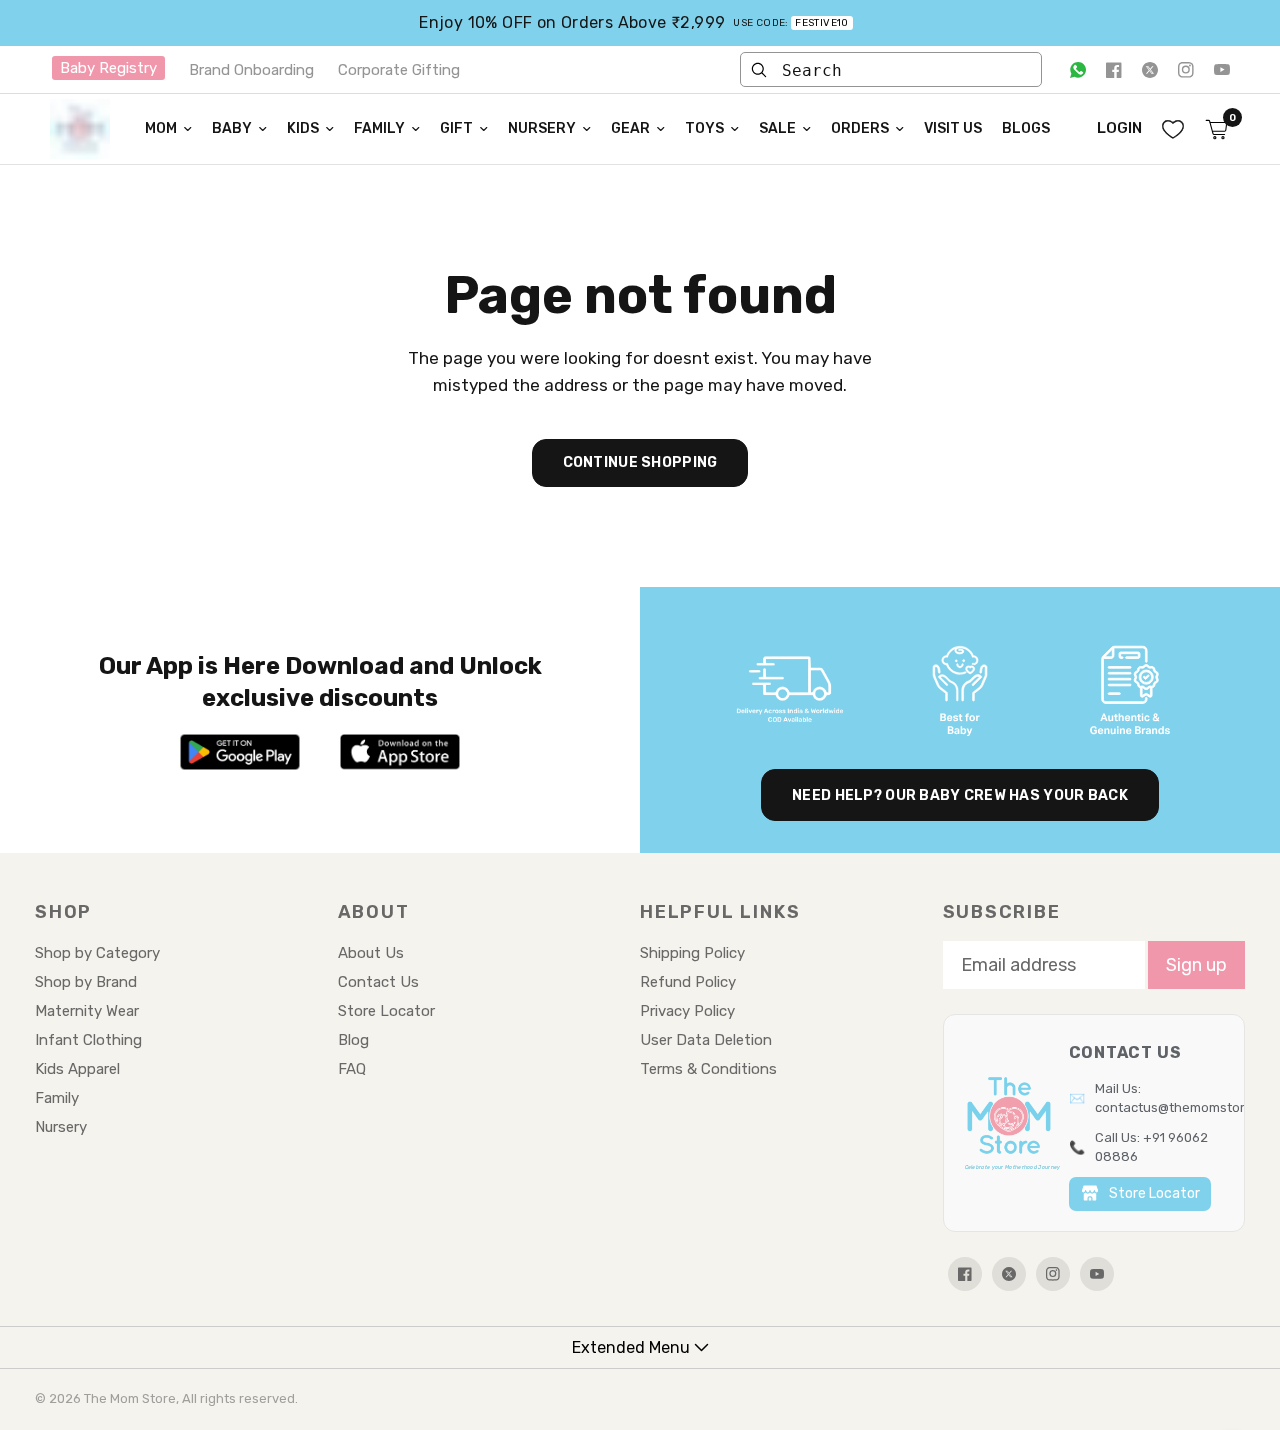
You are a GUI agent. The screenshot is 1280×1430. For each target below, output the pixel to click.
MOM (161, 128)
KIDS (303, 128)
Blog (353, 1040)
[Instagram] (1186, 70)
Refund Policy (688, 982)
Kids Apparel (77, 1069)
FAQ (352, 1069)
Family (57, 1098)
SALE (777, 128)
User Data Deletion (706, 1040)
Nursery (61, 1127)
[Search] (759, 70)
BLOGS (1026, 128)
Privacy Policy (687, 1011)
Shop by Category (97, 953)
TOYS (704, 128)
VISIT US (953, 128)
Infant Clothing (88, 1040)
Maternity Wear (87, 1011)
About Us (371, 953)
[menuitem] (168, 129)
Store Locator (386, 1011)
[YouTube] (1222, 69)
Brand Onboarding (251, 70)
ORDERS (860, 128)
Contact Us (378, 982)
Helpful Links (720, 912)
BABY (232, 128)
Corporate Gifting (399, 70)
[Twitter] (1150, 70)
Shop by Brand (86, 982)
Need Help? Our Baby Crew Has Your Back (960, 795)
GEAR (630, 128)
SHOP (63, 912)
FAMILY (379, 128)
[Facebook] (1114, 70)
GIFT (456, 128)
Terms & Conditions (708, 1069)
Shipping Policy (692, 953)
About (374, 912)
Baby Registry (108, 68)
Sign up (1196, 965)
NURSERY (542, 128)
